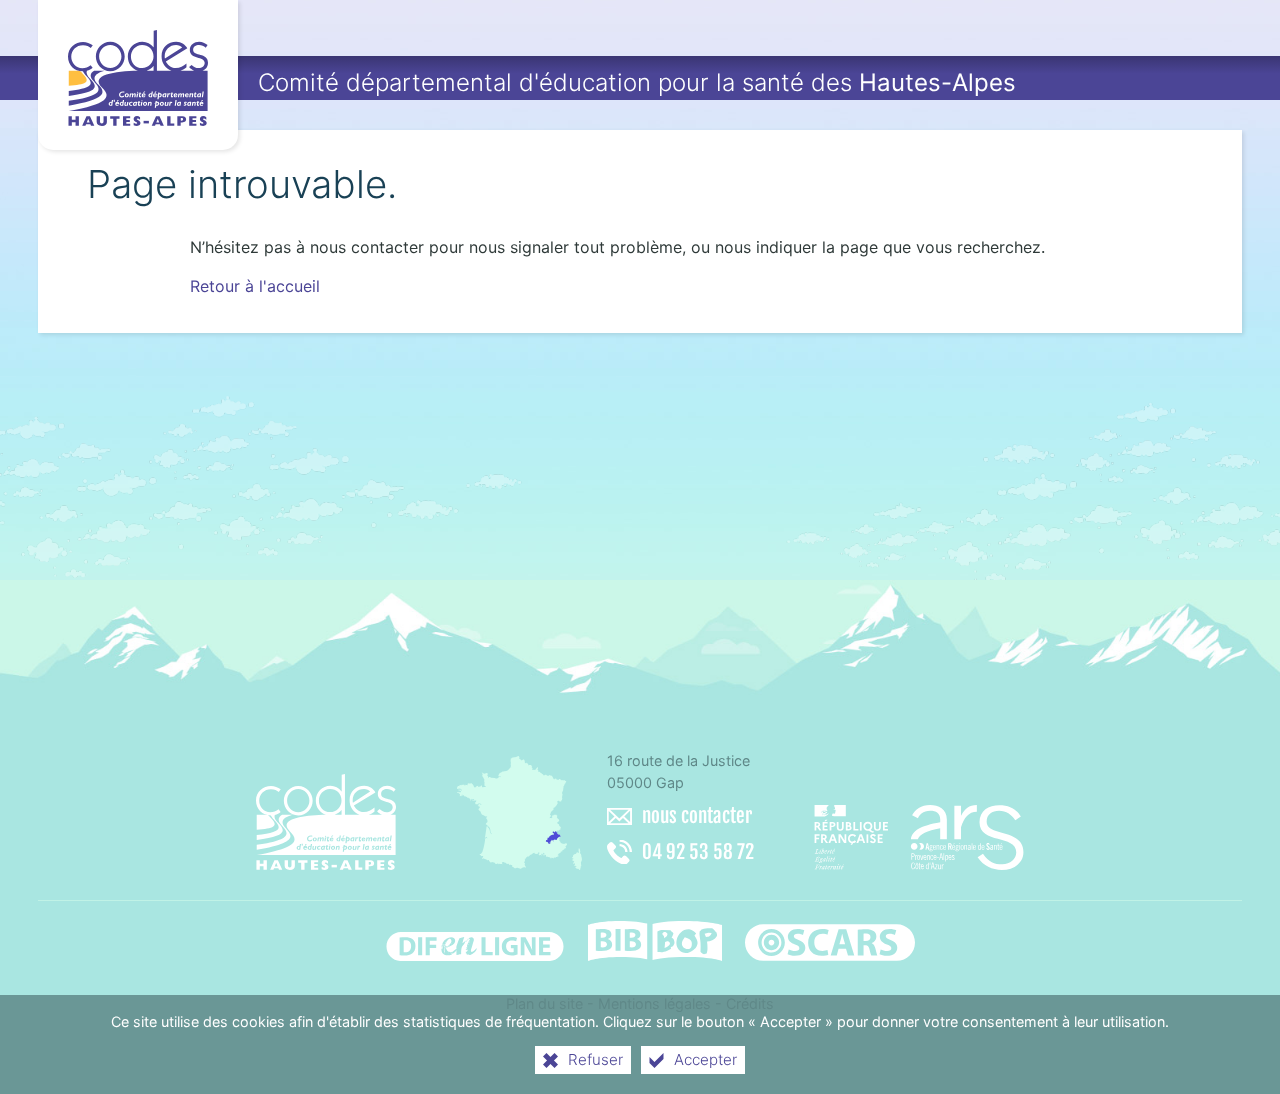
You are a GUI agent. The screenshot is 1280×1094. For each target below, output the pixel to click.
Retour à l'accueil (255, 286)
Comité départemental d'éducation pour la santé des (637, 82)
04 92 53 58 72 (698, 852)
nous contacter (697, 816)
